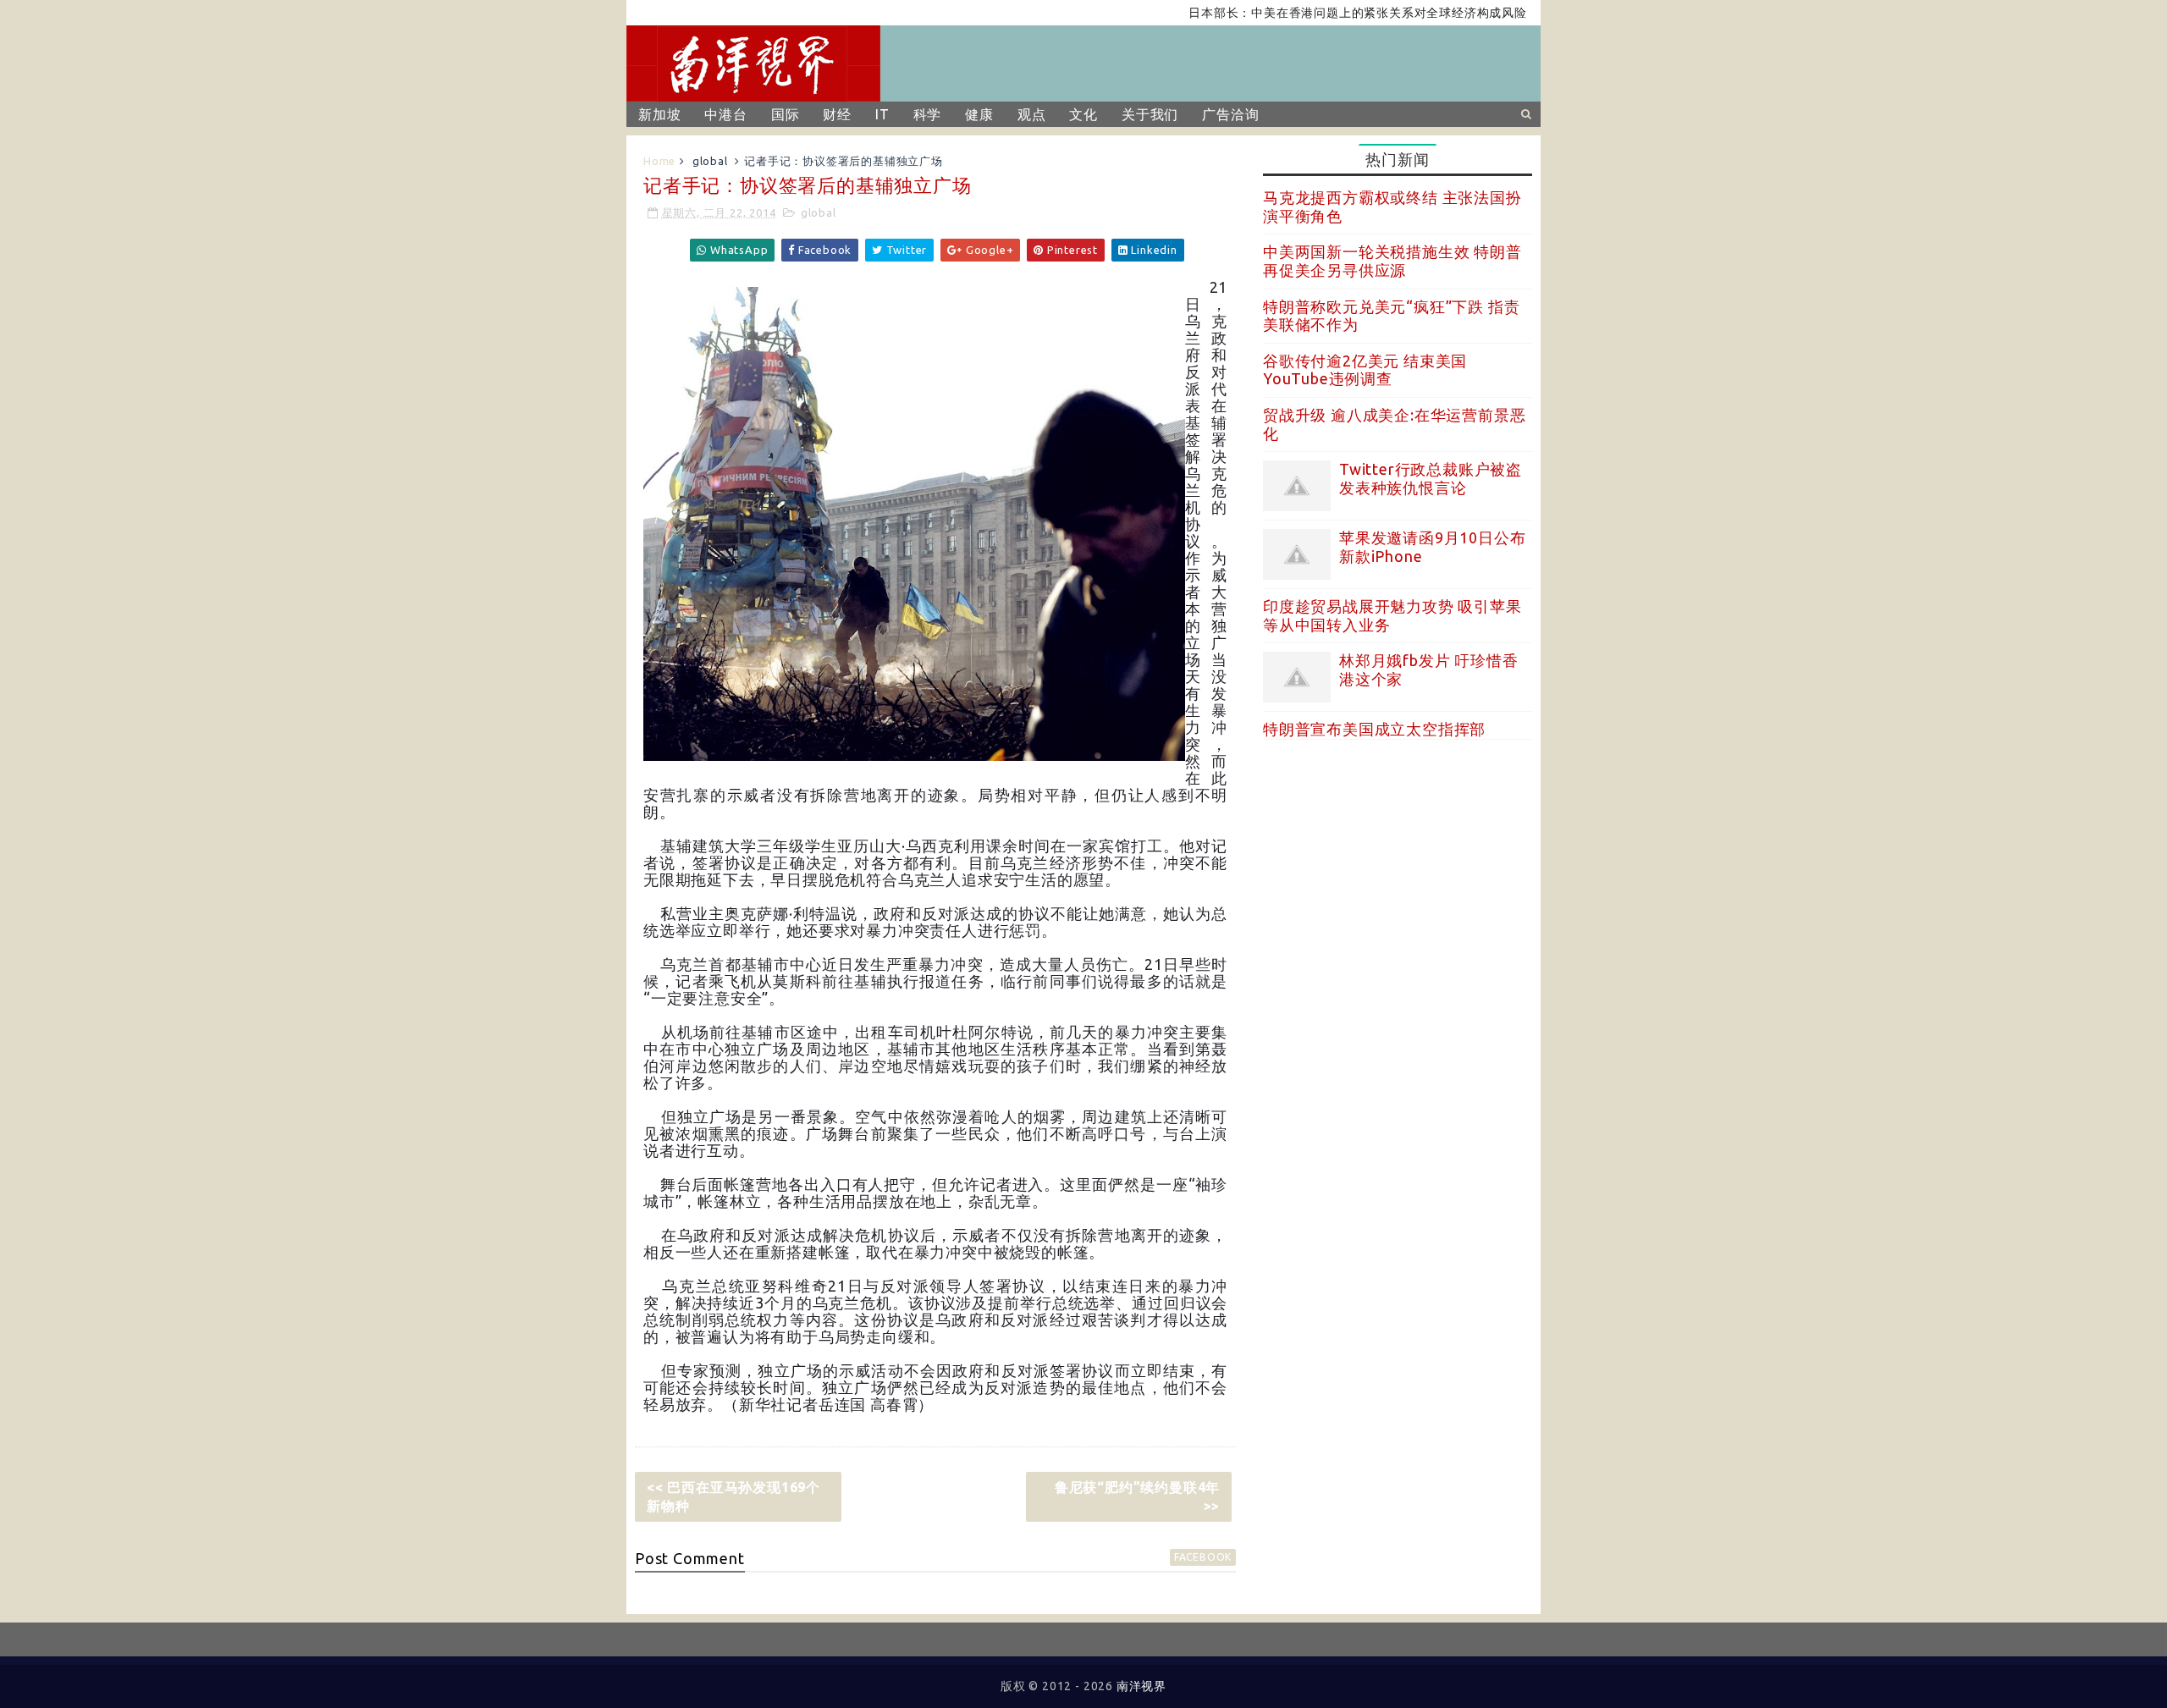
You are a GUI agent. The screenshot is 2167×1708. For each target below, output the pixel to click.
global (710, 161)
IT (882, 114)
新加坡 (659, 114)
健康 (979, 114)
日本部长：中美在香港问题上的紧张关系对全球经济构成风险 (1315, 13)
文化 (1083, 114)
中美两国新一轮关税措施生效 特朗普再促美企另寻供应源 (1392, 261)
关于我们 (1150, 114)
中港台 (725, 114)
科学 (928, 114)
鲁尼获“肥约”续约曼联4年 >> (1137, 1496)
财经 (837, 114)
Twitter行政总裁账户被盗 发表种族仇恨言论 (1431, 478)
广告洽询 (1230, 114)
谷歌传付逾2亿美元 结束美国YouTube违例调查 (1365, 370)
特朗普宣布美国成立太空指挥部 (1374, 729)
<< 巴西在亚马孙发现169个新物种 (733, 1496)
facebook (1203, 1557)
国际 (786, 114)
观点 (1032, 114)
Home (659, 161)
